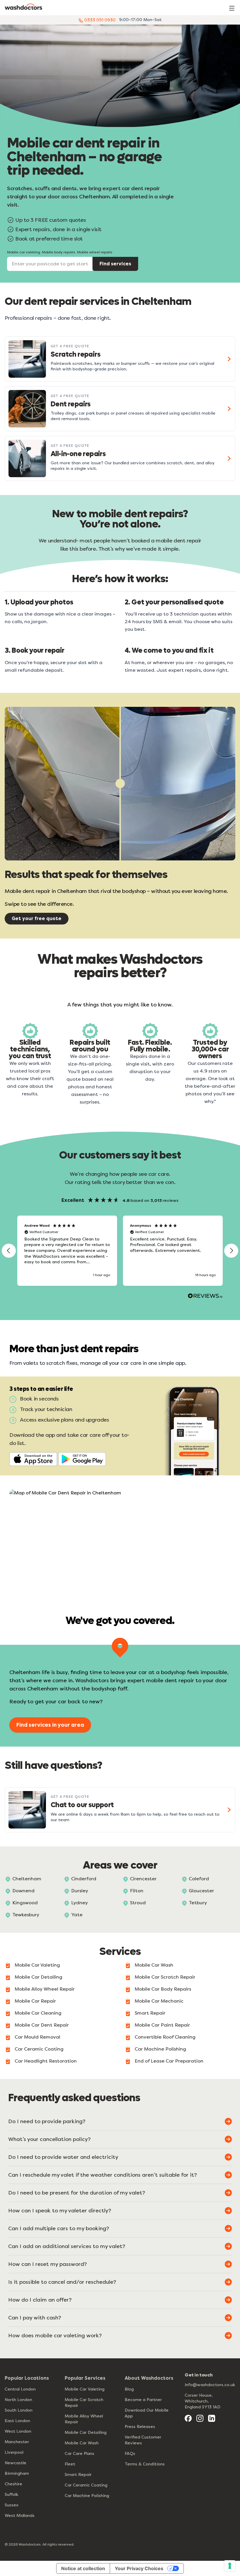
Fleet (70, 2464)
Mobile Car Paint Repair (162, 2025)
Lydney (79, 1903)
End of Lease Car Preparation (169, 2061)
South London (19, 2410)
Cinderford (84, 1879)
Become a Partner (143, 2400)
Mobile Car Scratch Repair (165, 1977)
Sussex (12, 2505)
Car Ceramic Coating (39, 2049)
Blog (129, 2389)
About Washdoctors (149, 2378)
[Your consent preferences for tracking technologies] (230, 2566)
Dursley (80, 1891)
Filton (137, 1891)
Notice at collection (83, 2568)
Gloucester (201, 1891)
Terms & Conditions (145, 2464)
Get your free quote (37, 918)
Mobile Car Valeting (37, 1965)
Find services (115, 264)
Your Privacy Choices (139, 2568)
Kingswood (25, 1903)
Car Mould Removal (37, 2037)
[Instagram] (200, 2418)
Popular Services (85, 2378)
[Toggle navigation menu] (232, 8)
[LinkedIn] (212, 2418)
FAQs (130, 2454)
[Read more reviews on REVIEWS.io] (205, 1297)
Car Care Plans (79, 2454)
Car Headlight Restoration (46, 2061)
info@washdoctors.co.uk (210, 2385)
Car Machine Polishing (160, 2049)
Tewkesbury (26, 1915)
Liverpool (14, 2452)
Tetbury (198, 1903)
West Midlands (20, 2516)
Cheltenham (27, 1879)
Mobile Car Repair (35, 2001)
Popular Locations (27, 2378)
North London (18, 2400)
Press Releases (140, 2427)
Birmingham (17, 2473)
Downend (23, 1891)
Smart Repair (150, 2013)
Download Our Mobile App (147, 2413)
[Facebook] (188, 2418)
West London (18, 2431)
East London (17, 2421)
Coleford (199, 1879)
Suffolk (11, 2495)
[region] (120, 1251)
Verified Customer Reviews (143, 2440)
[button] (9, 1251)
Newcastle (16, 2463)
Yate (77, 1915)
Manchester (17, 2442)
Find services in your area (50, 1725)
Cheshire (13, 2484)
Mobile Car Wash (154, 1965)
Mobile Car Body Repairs (163, 1989)
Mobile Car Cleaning (38, 2013)
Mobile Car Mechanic (159, 2001)
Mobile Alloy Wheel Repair (45, 1989)
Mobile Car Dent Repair (42, 2025)
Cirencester (143, 1879)
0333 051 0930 (99, 20)
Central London (20, 2389)
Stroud (138, 1903)
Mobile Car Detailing (38, 1977)
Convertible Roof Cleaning (165, 2037)
